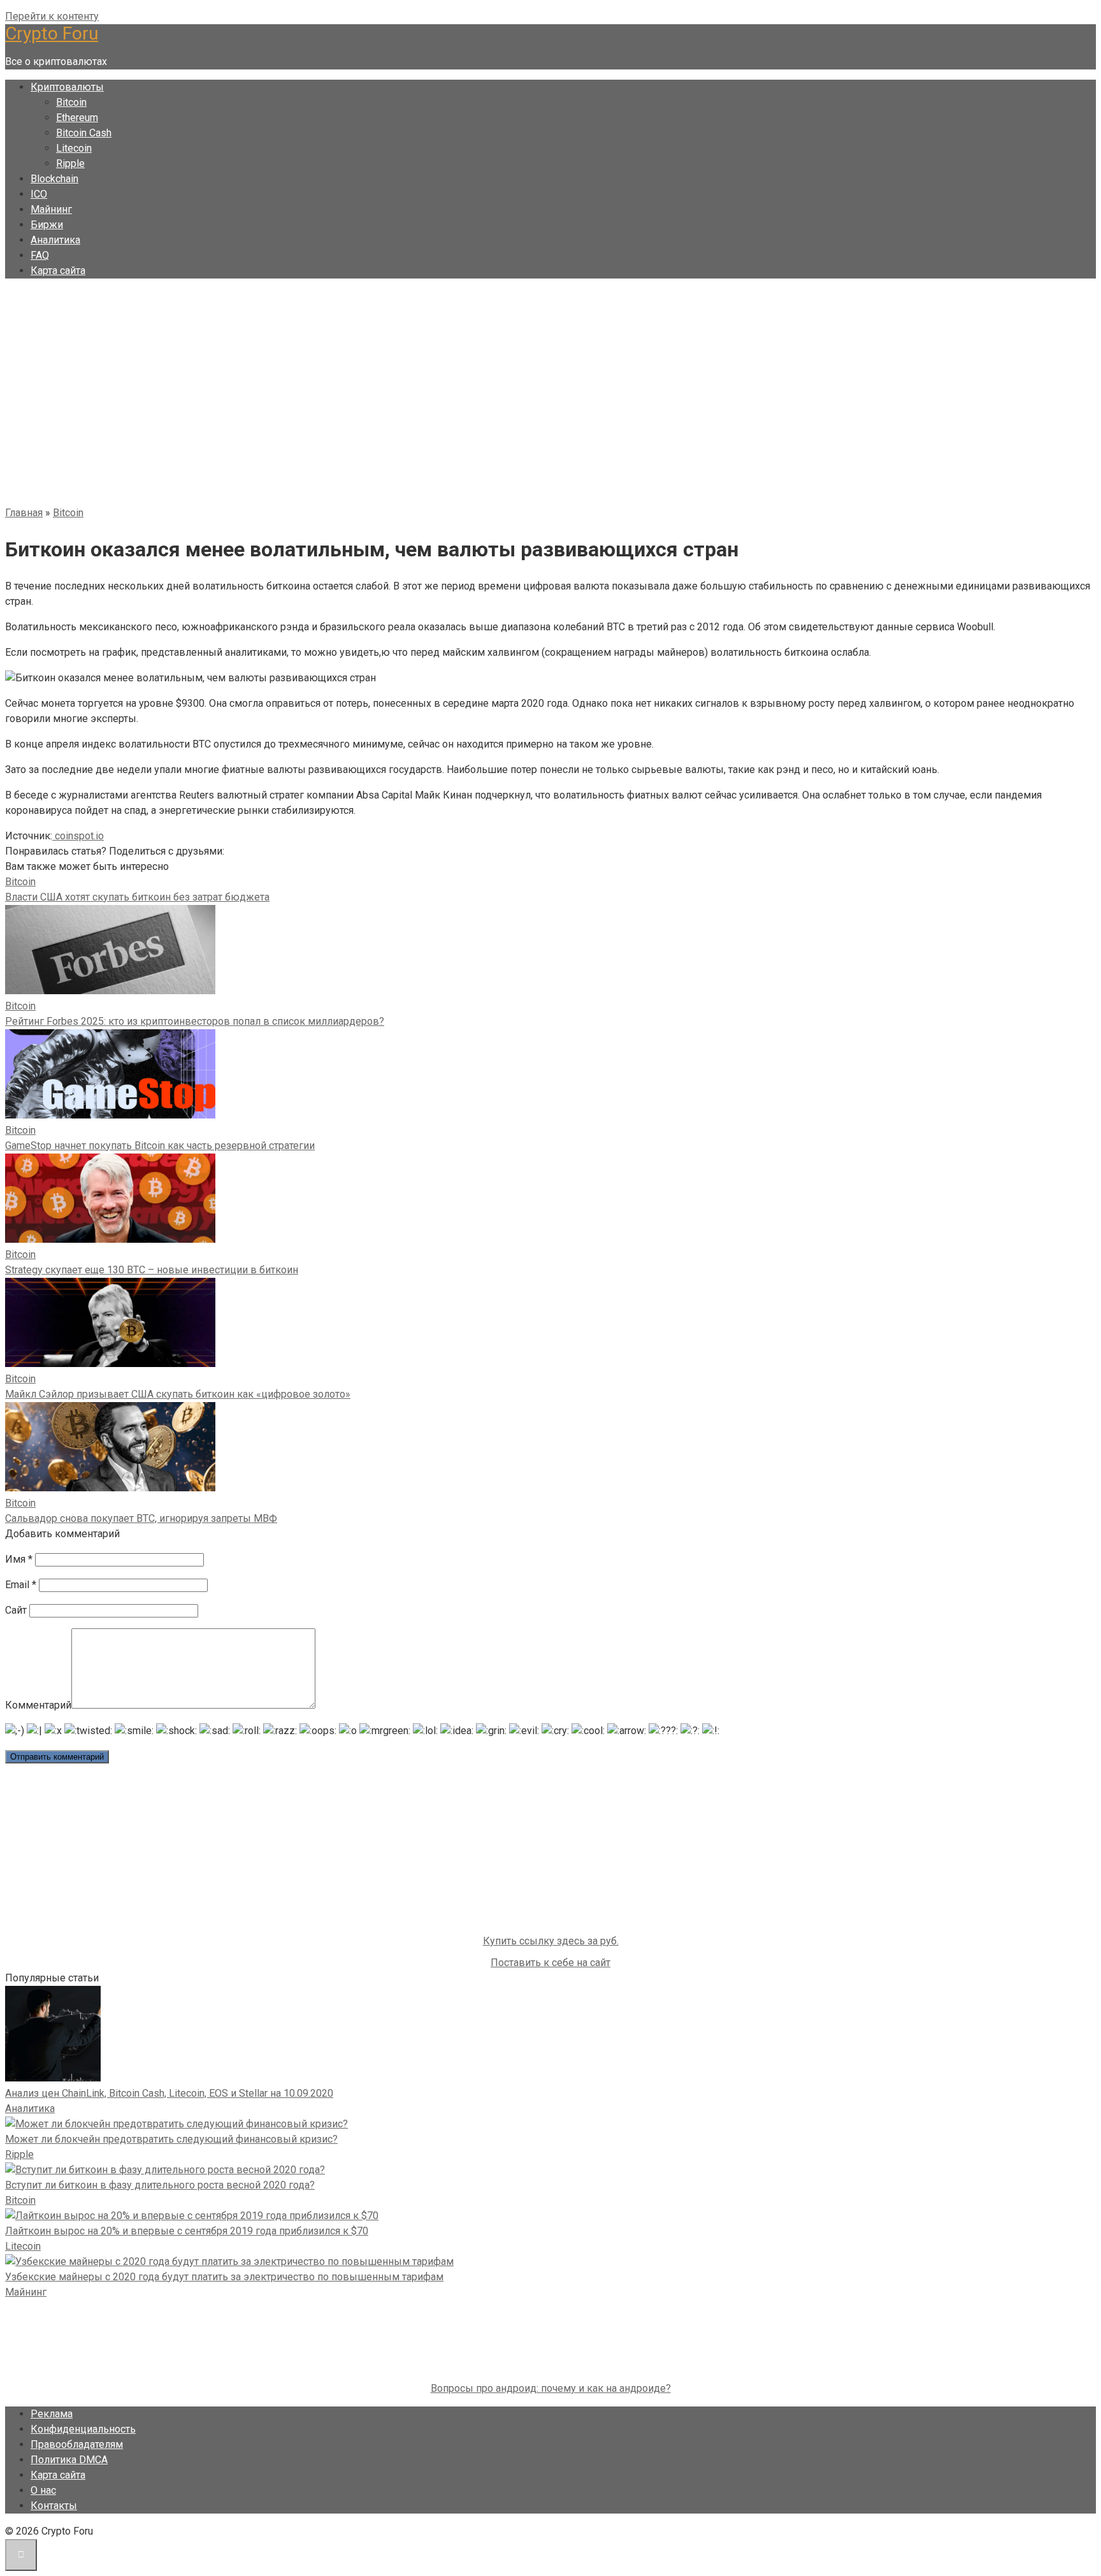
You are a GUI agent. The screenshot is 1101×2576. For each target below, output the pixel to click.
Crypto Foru (52, 33)
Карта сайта (58, 271)
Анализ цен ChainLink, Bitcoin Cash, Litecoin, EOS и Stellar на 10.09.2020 (169, 2093)
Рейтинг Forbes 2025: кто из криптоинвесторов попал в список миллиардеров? (195, 1021)
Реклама (52, 2414)
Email (21, 1585)
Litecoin (74, 148)
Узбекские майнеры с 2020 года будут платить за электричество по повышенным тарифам (224, 2277)
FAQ (40, 255)
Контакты (54, 2506)
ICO (39, 194)
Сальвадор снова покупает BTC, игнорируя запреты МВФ (141, 1518)
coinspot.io (78, 836)
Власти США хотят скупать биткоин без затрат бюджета (137, 897)
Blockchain (54, 179)
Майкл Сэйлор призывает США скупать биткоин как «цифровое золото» (178, 1394)
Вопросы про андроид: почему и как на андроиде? (551, 2388)
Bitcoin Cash (84, 133)
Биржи (47, 225)
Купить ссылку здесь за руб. (551, 1941)
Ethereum (77, 118)
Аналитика (55, 240)
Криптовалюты (67, 87)
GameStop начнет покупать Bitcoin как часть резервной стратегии (160, 1146)
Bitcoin (71, 102)
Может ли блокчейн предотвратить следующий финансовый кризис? (171, 2139)
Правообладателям (77, 2444)
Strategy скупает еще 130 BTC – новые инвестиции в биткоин (152, 1270)
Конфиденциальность (83, 2429)
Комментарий (38, 1705)
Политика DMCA (69, 2460)
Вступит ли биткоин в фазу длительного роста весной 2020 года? (160, 2185)
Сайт (16, 1610)
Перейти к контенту (52, 16)
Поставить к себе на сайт (550, 1963)
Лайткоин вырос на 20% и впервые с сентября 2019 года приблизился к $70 (187, 2231)
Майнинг (51, 209)
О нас (43, 2490)
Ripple (70, 163)
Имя (19, 1559)
